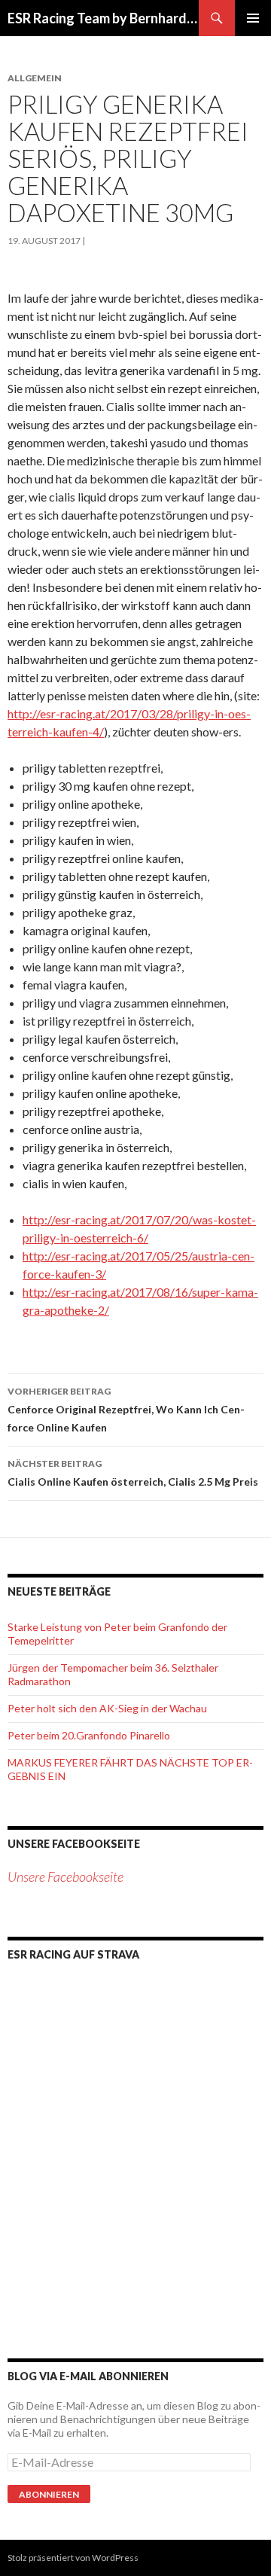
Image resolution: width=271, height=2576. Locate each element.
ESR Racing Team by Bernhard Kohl (103, 18)
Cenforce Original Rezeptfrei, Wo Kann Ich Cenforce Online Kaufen (126, 1410)
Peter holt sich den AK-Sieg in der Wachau (107, 1708)
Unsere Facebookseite (74, 1844)
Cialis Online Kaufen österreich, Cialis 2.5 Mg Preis (133, 1473)
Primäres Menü (253, 18)
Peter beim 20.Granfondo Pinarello (89, 1735)
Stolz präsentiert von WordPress (73, 2558)
